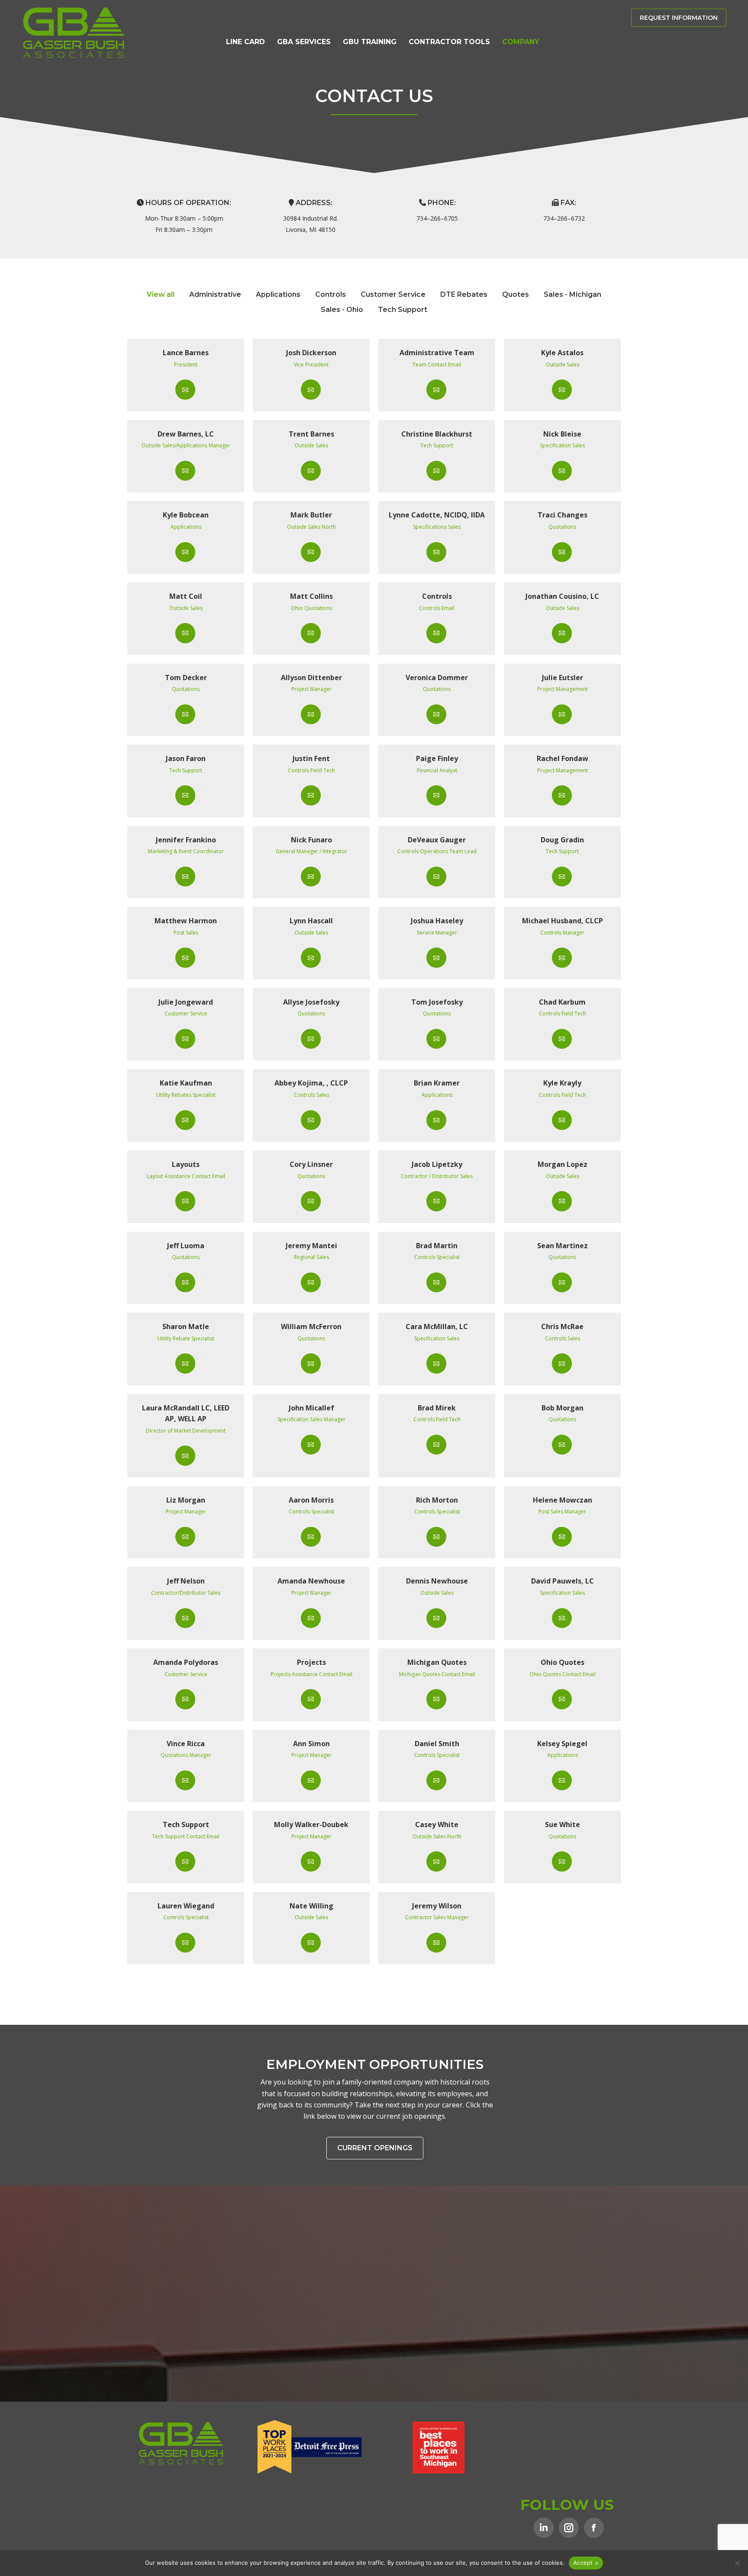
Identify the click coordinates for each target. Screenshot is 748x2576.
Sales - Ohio (342, 310)
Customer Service (393, 294)
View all (161, 294)
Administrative (215, 294)
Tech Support (403, 310)
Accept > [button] (586, 2563)
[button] (737, 2563)
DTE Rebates (464, 294)
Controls (330, 294)
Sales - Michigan (572, 294)
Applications (278, 294)
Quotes (516, 294)
